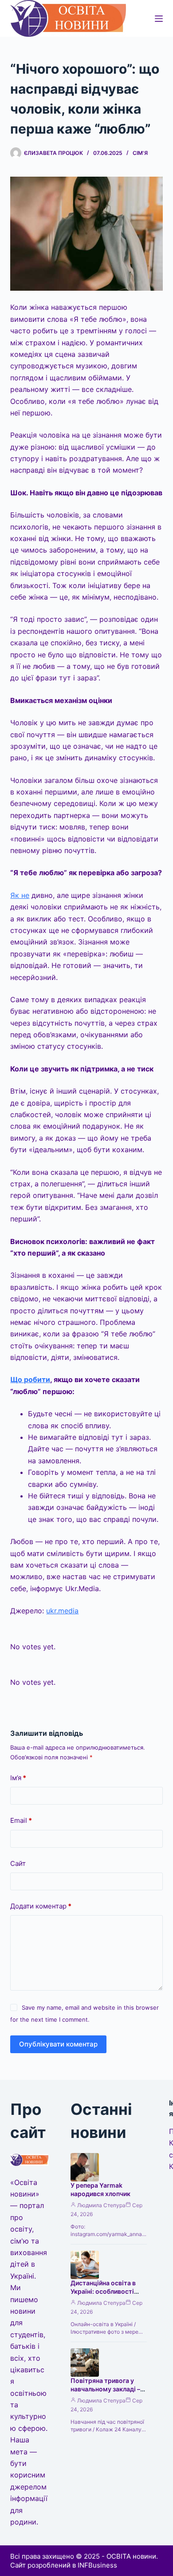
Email (21, 1820)
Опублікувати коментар (58, 2044)
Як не (20, 895)
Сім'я (140, 153)
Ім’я (18, 1778)
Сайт (18, 1863)
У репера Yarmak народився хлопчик (100, 2189)
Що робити (30, 1379)
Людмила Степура (101, 2205)
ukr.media (62, 1611)
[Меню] (159, 19)
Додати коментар (41, 1906)
